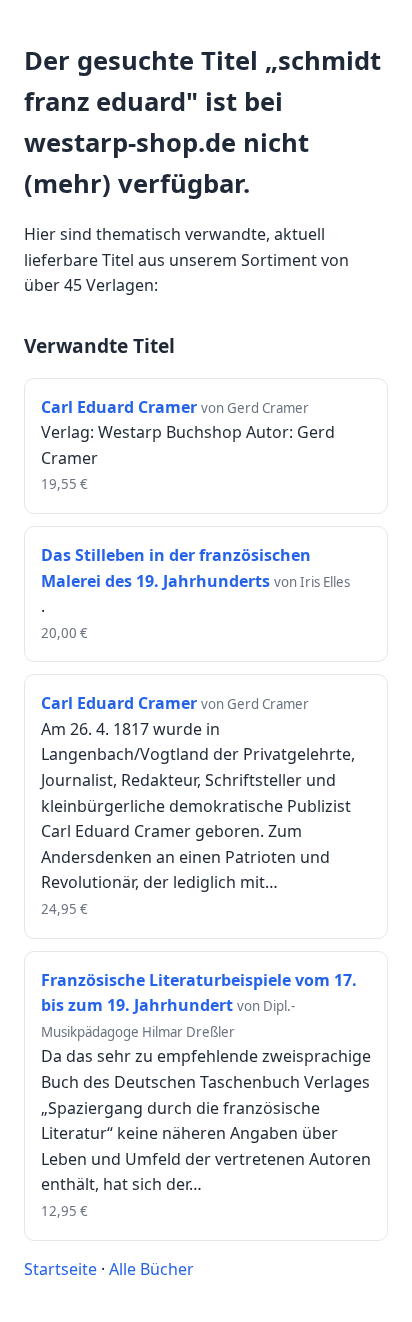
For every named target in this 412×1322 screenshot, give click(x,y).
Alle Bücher (151, 1269)
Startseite (60, 1269)
